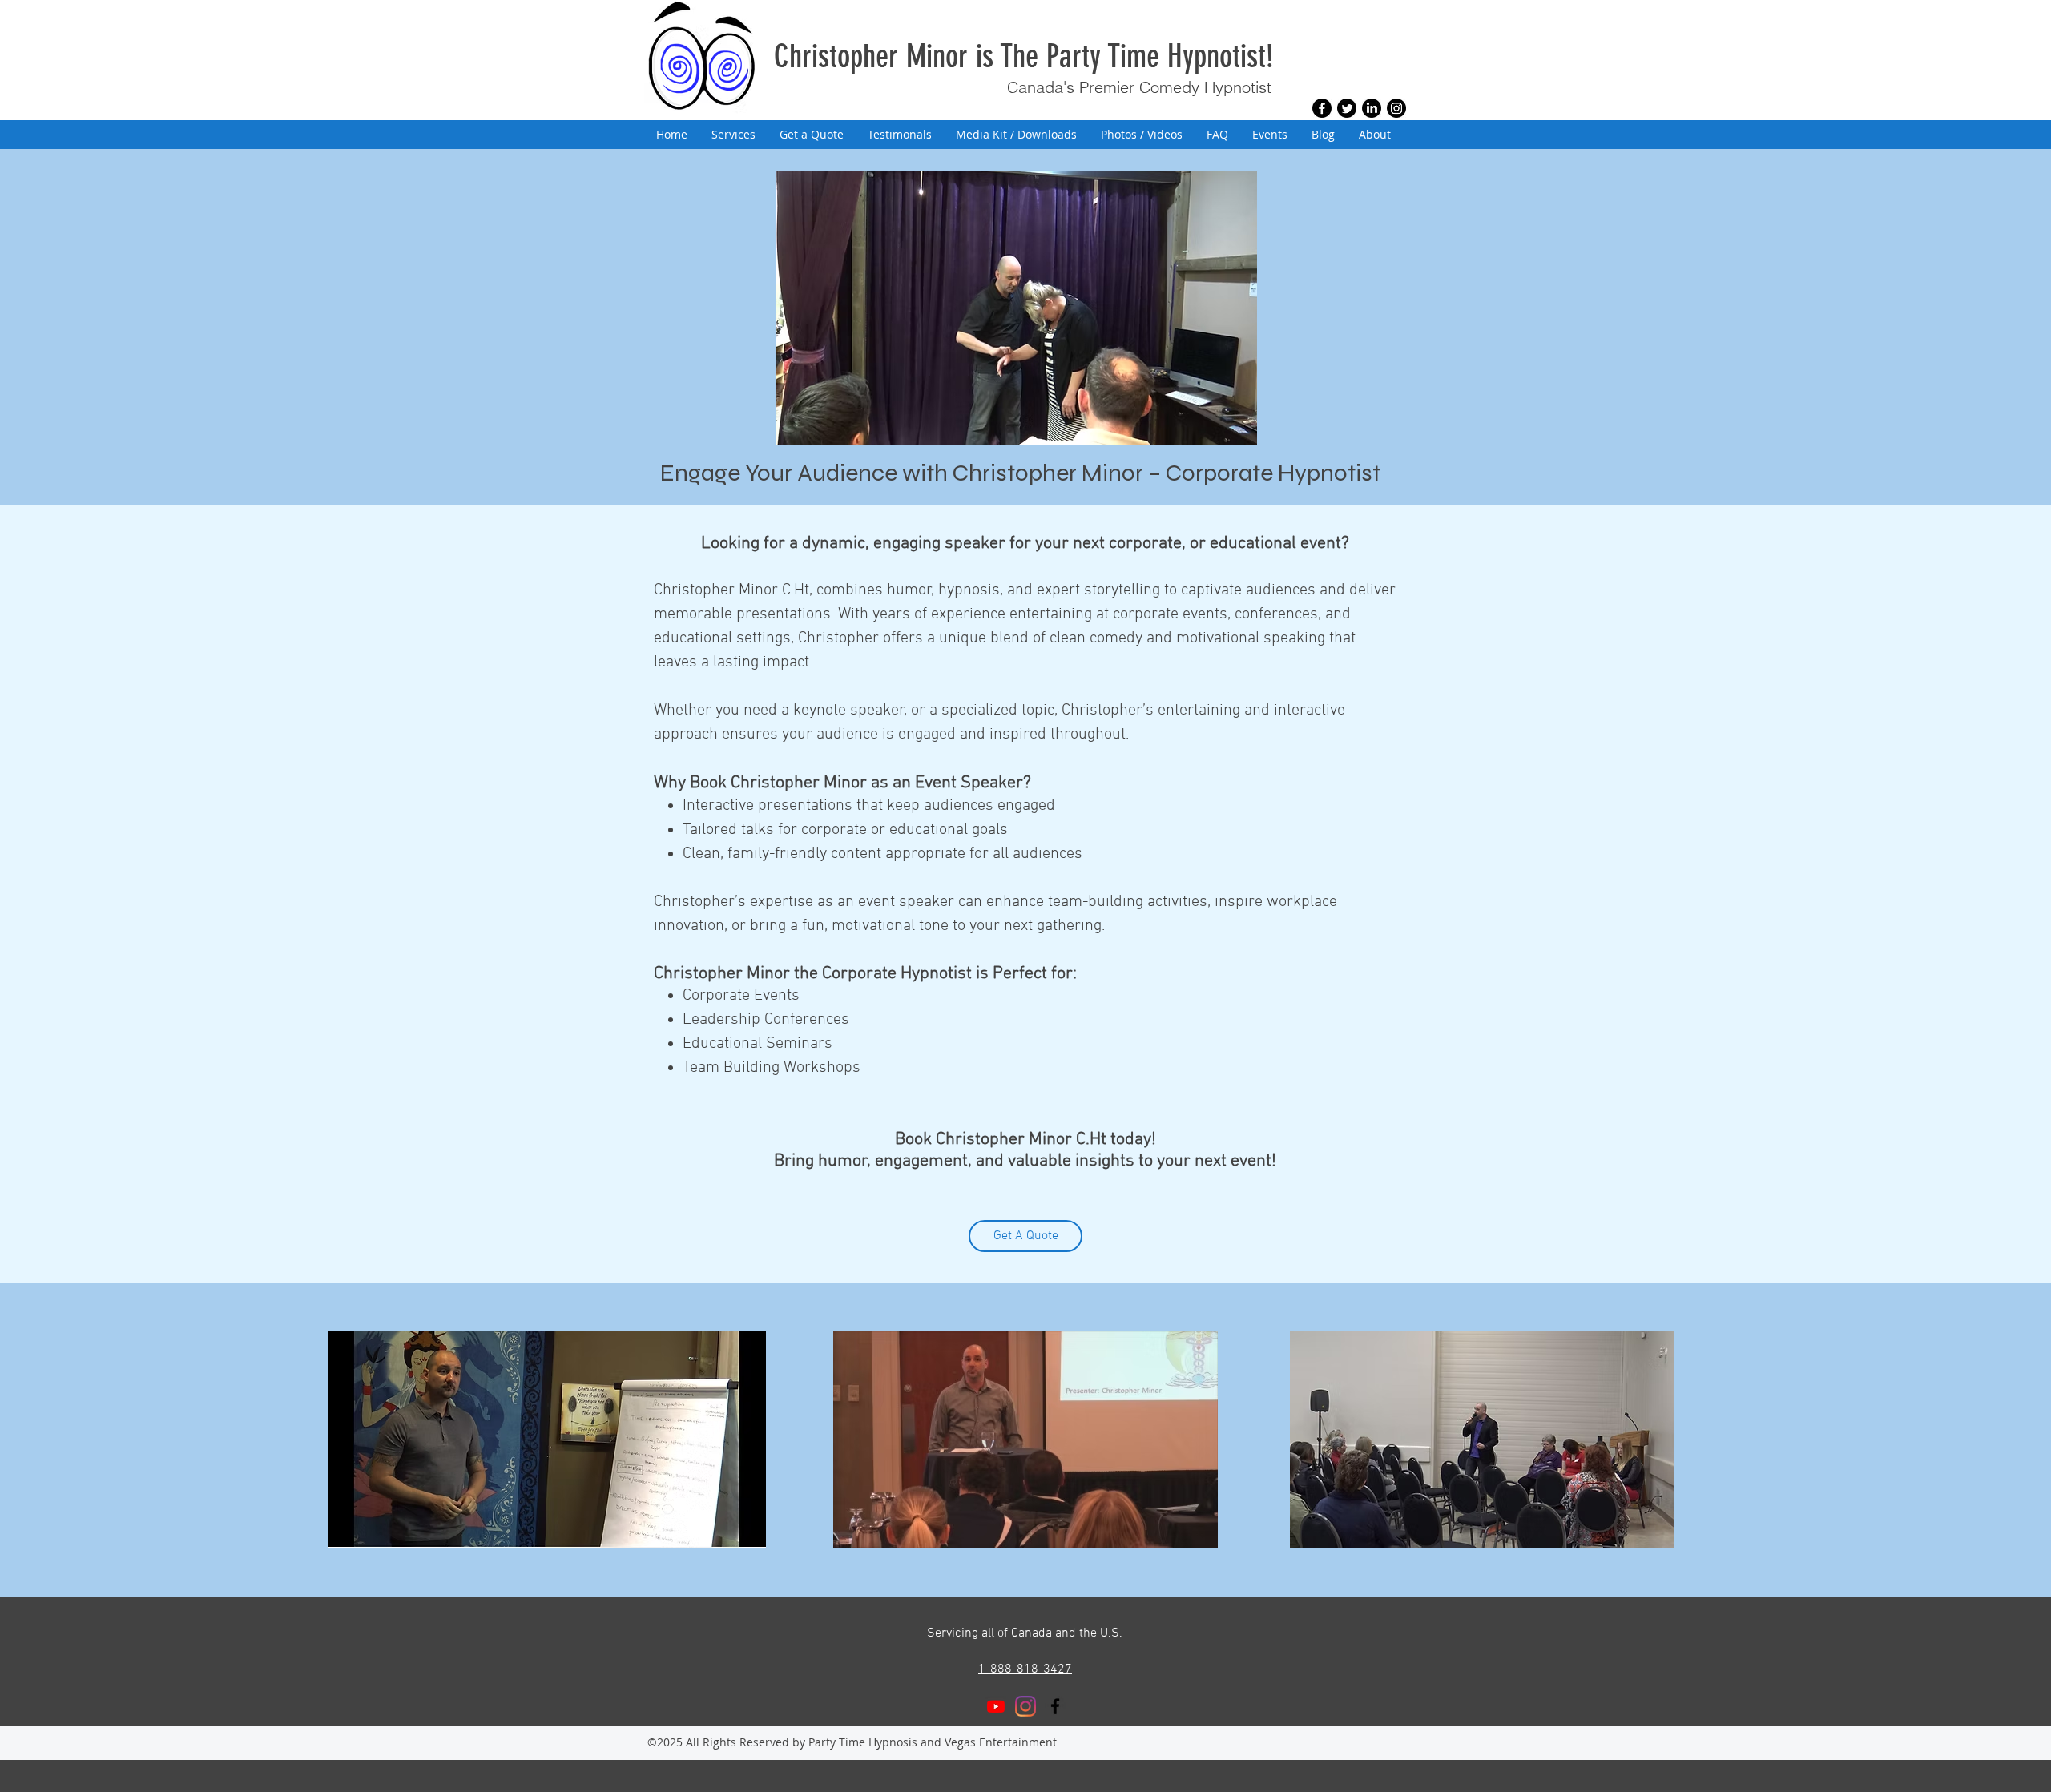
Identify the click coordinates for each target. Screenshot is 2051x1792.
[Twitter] (1347, 108)
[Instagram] (1396, 108)
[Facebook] (1322, 108)
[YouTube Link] (996, 1706)
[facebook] (1055, 1706)
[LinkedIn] (1372, 108)
